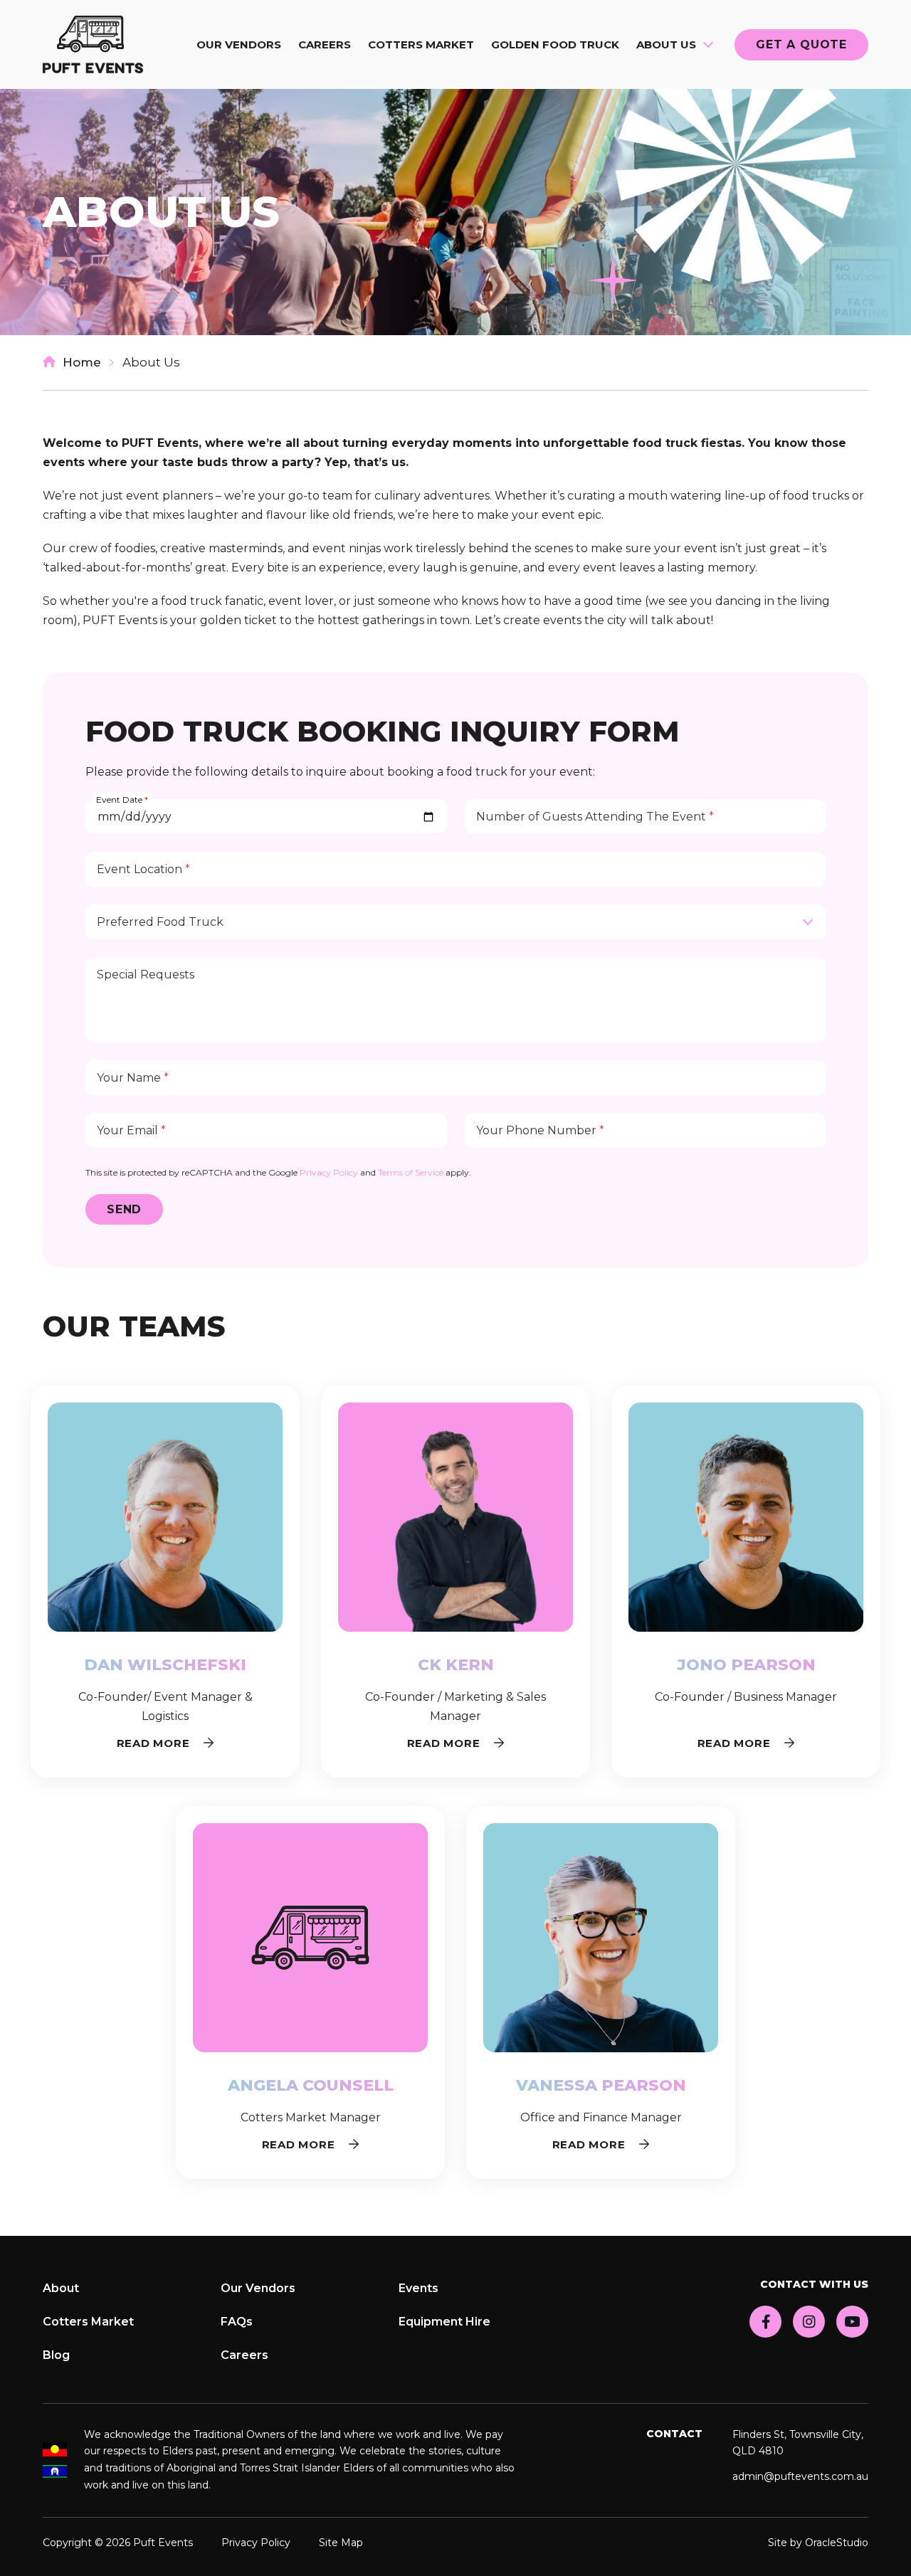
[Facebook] (765, 2322)
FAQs (237, 2322)
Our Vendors (239, 44)
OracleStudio (837, 2543)
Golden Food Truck (555, 44)
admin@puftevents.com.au (800, 2476)
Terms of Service (411, 1172)
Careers (325, 44)
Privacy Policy (329, 1172)
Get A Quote (801, 44)
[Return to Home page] (93, 44)
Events (418, 2288)
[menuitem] (239, 44)
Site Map (341, 2543)
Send (124, 1209)
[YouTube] (852, 2322)
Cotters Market (421, 44)
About (61, 2288)
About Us (666, 44)
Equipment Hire (444, 2322)
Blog (56, 2355)
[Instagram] (809, 2322)
